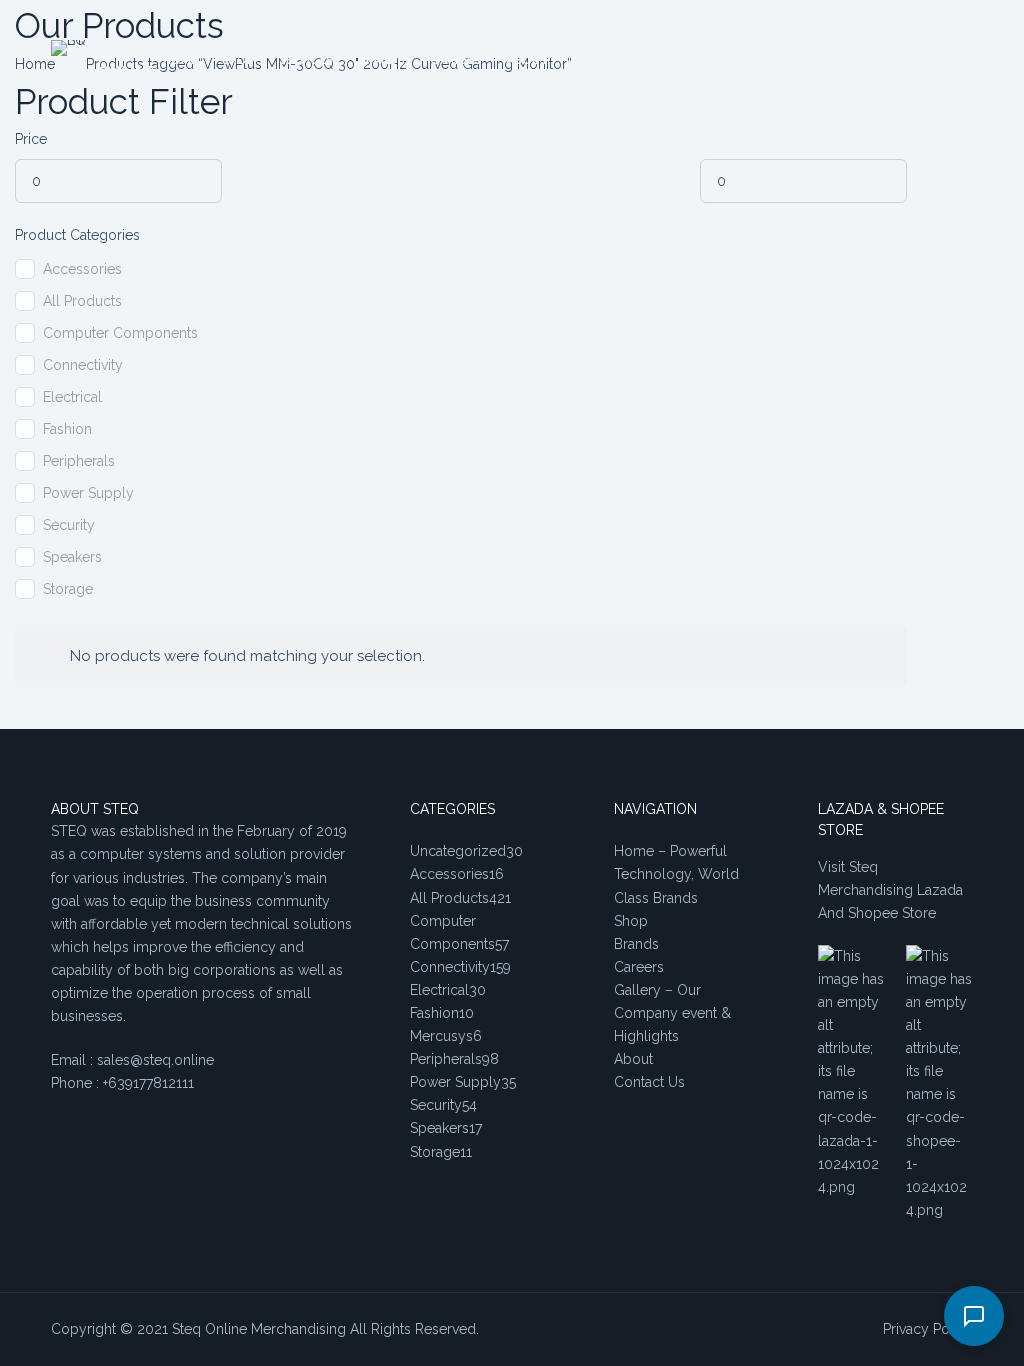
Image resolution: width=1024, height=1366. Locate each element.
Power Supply (88, 493)
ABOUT (527, 59)
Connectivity (83, 365)
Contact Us (649, 1082)
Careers (639, 967)
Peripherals (79, 461)
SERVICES (306, 59)
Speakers (72, 557)
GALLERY (684, 59)
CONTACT (604, 59)
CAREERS (455, 59)
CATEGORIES (770, 59)
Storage (68, 589)
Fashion (67, 429)
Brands (636, 944)
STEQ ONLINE (126, 59)
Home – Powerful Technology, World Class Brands (676, 874)
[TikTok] (935, 60)
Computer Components (120, 333)
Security (69, 525)
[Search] (866, 60)
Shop (631, 921)
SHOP (238, 59)
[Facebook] (905, 60)
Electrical (72, 397)
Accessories (82, 269)
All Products (82, 301)
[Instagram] (965, 60)
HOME (180, 59)
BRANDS (381, 59)
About (633, 1059)
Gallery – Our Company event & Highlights (672, 1013)
